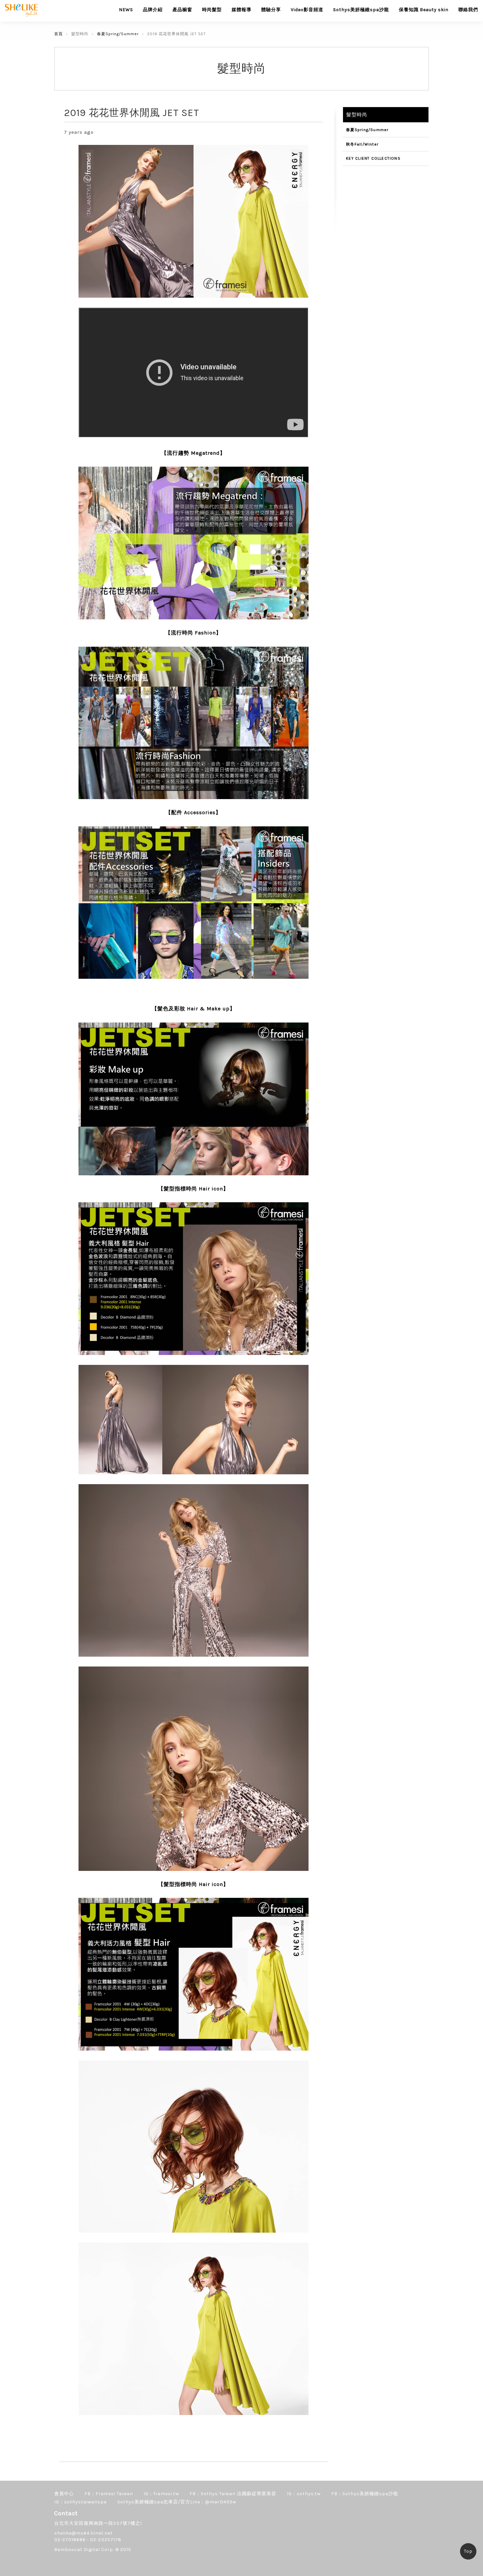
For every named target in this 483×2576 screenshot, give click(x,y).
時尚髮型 (212, 10)
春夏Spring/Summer (118, 34)
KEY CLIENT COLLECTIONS (373, 158)
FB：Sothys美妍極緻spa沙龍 (365, 2494)
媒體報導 (241, 10)
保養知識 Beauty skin (424, 10)
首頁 (58, 34)
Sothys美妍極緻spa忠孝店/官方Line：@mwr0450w (177, 2502)
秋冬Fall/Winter (362, 144)
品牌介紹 (153, 10)
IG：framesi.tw (161, 2494)
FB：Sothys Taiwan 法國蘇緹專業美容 (233, 2494)
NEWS (126, 10)
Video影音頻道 (307, 10)
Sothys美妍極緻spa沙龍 (361, 10)
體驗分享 (271, 10)
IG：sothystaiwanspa (80, 2502)
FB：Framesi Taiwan (109, 2494)
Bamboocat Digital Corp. (84, 2550)
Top (468, 2551)
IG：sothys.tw (304, 2494)
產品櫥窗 (182, 10)
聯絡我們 (468, 10)
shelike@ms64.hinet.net (83, 2533)
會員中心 (64, 2494)
